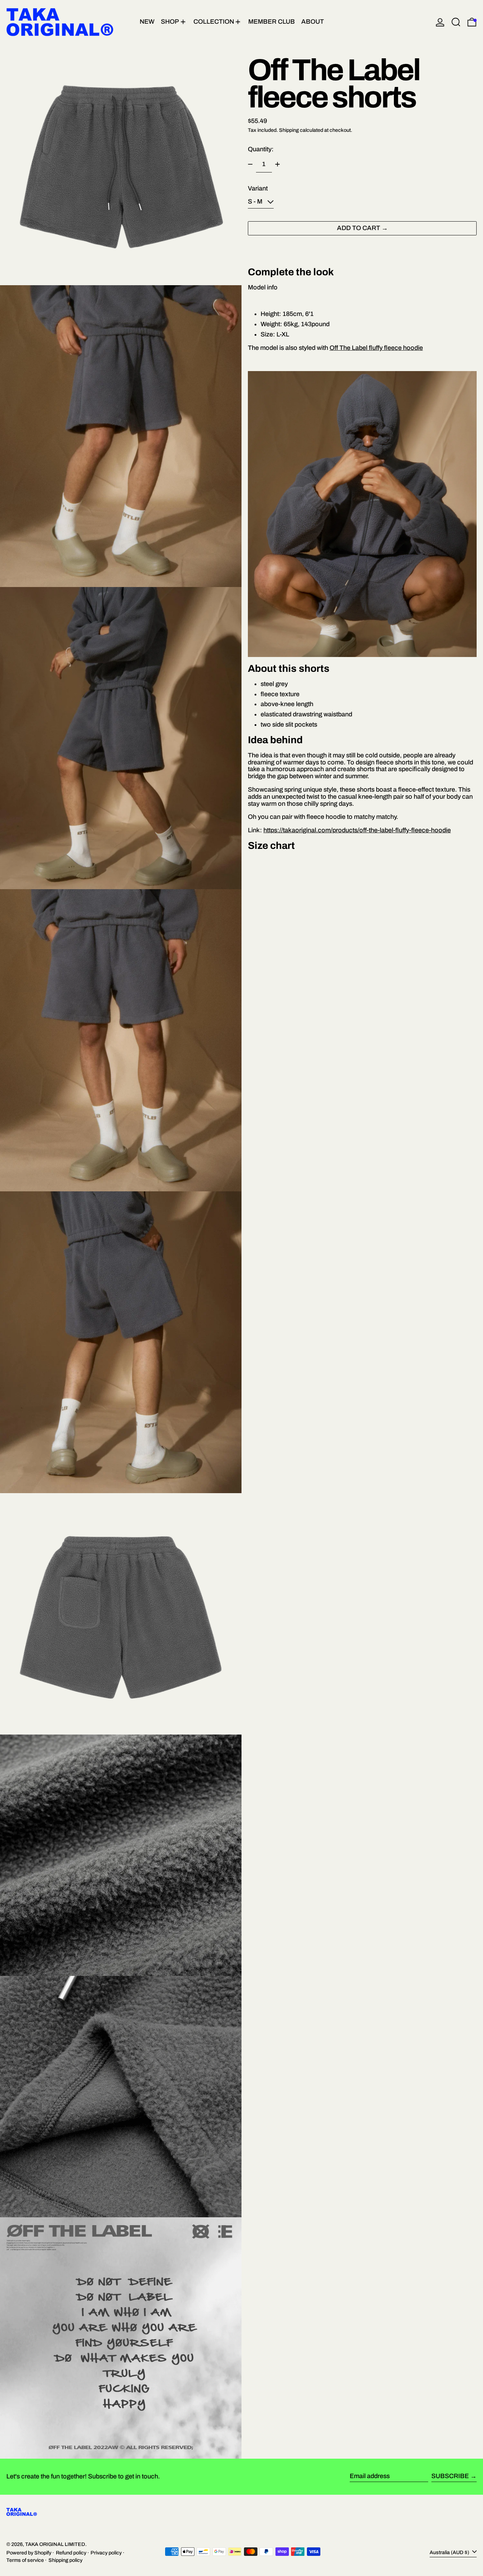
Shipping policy (65, 2560)
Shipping (289, 130)
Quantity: (261, 149)
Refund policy (71, 2553)
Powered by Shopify (29, 2553)
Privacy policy (106, 2553)
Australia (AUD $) (450, 2552)
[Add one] (278, 164)
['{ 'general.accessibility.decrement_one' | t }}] (250, 164)
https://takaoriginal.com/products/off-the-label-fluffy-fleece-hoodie (357, 830)
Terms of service (25, 2560)
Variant (258, 189)
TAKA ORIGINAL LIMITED (55, 2544)
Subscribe (450, 2476)
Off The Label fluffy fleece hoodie (376, 347)
